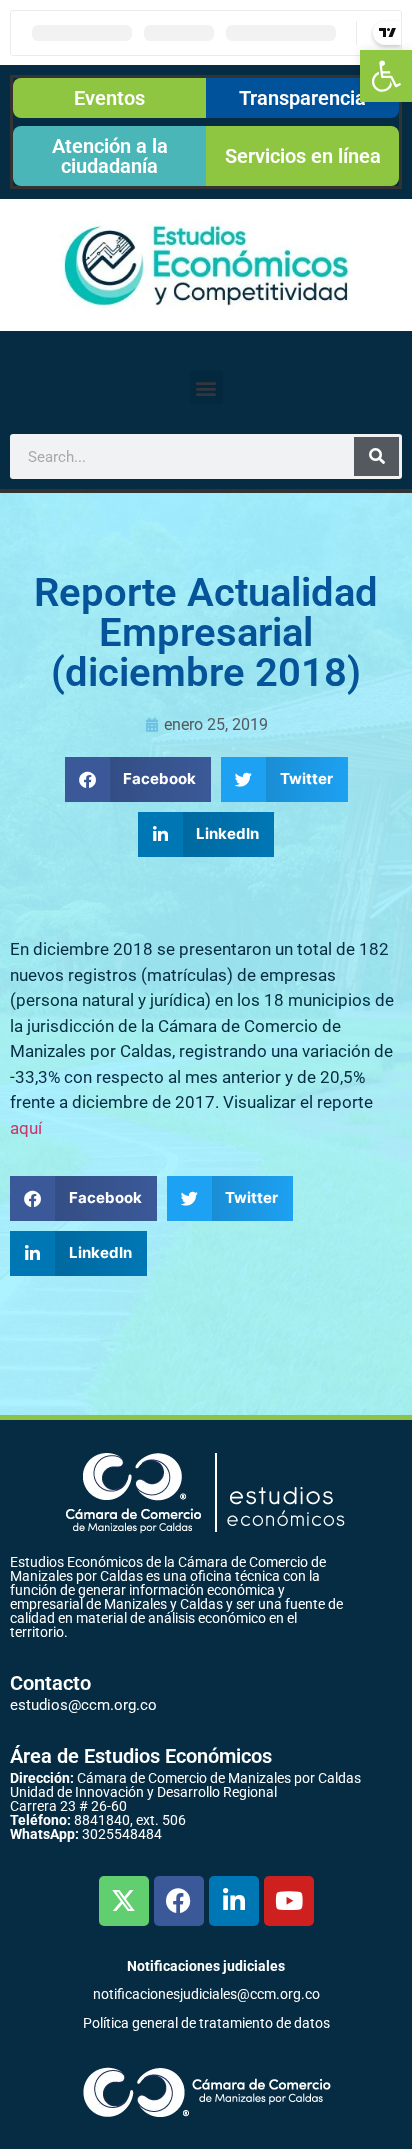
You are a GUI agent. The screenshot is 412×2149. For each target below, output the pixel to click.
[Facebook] (179, 1901)
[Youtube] (289, 1901)
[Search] (376, 456)
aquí (26, 1128)
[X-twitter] (124, 1901)
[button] (386, 76)
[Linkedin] (234, 1901)
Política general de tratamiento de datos (206, 2023)
